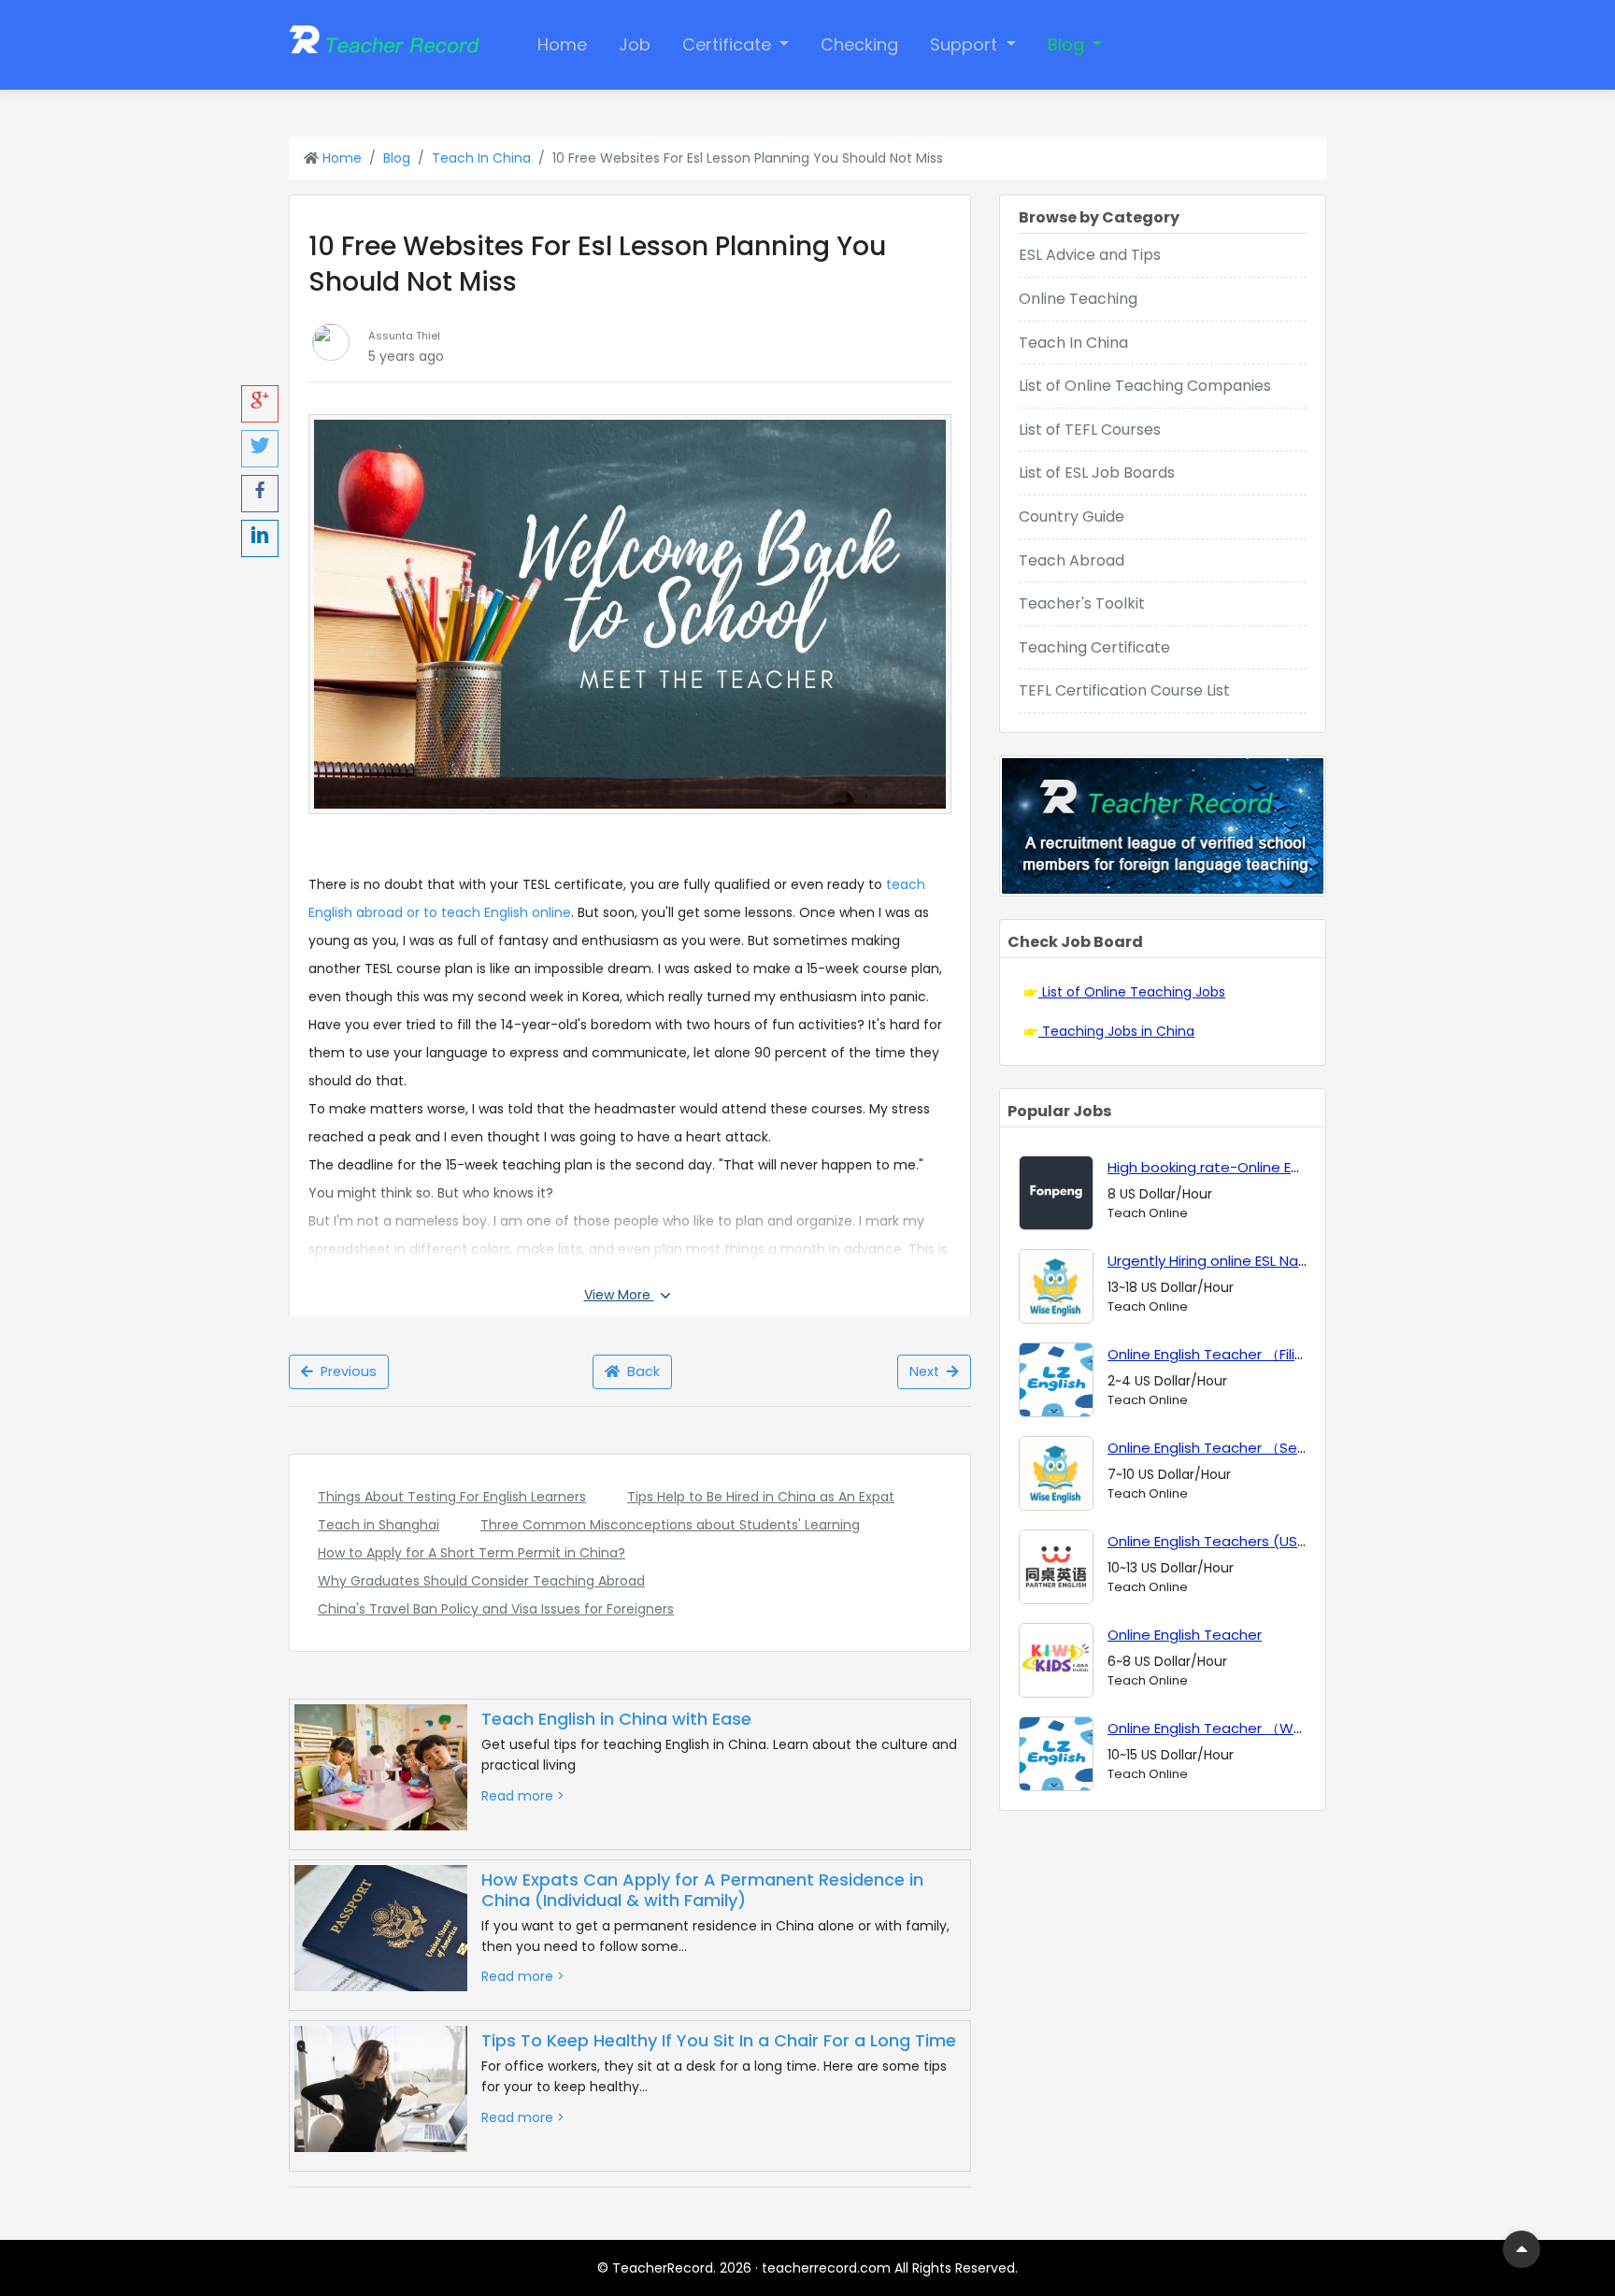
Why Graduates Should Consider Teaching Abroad (481, 1581)
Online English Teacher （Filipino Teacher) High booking (1296, 1354)
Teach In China (481, 158)
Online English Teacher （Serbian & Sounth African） (1286, 1448)
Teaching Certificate (1094, 647)
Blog (1068, 44)
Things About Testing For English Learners (452, 1497)
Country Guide (1072, 517)
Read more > (523, 1796)
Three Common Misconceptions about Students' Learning (670, 1525)
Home (562, 44)
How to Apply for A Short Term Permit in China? (472, 1553)
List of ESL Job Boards (1097, 473)
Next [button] (928, 1371)
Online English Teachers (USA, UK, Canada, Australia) (1288, 1541)
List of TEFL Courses (1090, 430)
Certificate (729, 44)
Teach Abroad (1072, 560)
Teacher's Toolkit (1082, 603)
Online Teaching (1078, 299)
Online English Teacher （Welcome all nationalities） (1288, 1728)
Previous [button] (345, 1371)
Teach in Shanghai (379, 1525)
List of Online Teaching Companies (1145, 386)
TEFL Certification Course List (1124, 690)
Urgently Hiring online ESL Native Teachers (1251, 1261)
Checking (859, 44)
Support (966, 44)
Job (635, 44)
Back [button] (640, 1371)
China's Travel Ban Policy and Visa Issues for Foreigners (496, 1609)
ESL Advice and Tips (1090, 255)
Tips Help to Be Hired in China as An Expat (761, 1497)
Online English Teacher (1185, 1635)
